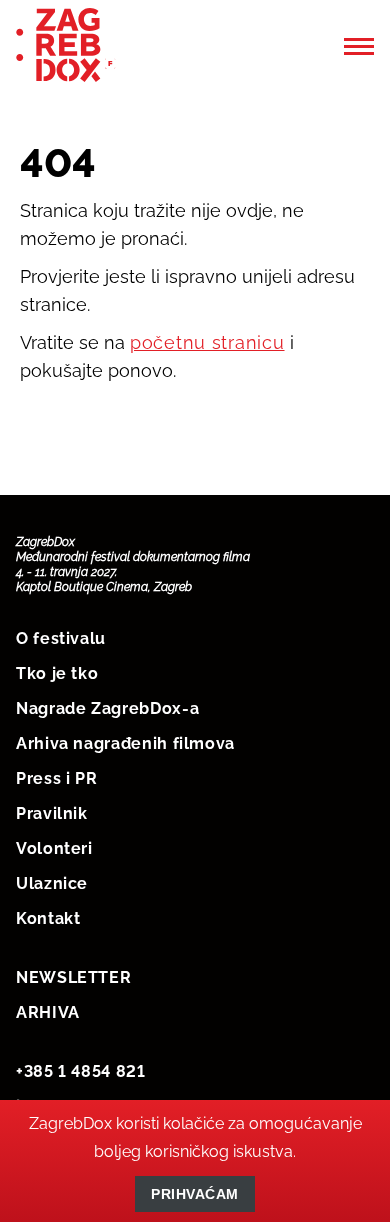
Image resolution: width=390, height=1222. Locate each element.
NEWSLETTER (73, 977)
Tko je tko (57, 673)
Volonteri (54, 848)
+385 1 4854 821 (81, 1071)
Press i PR (56, 778)
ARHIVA (48, 1012)
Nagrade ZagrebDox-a (107, 708)
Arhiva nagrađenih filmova (125, 743)
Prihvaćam (195, 1194)
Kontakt (48, 918)
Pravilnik (52, 813)
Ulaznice (52, 883)
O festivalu (61, 638)
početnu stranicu (207, 342)
